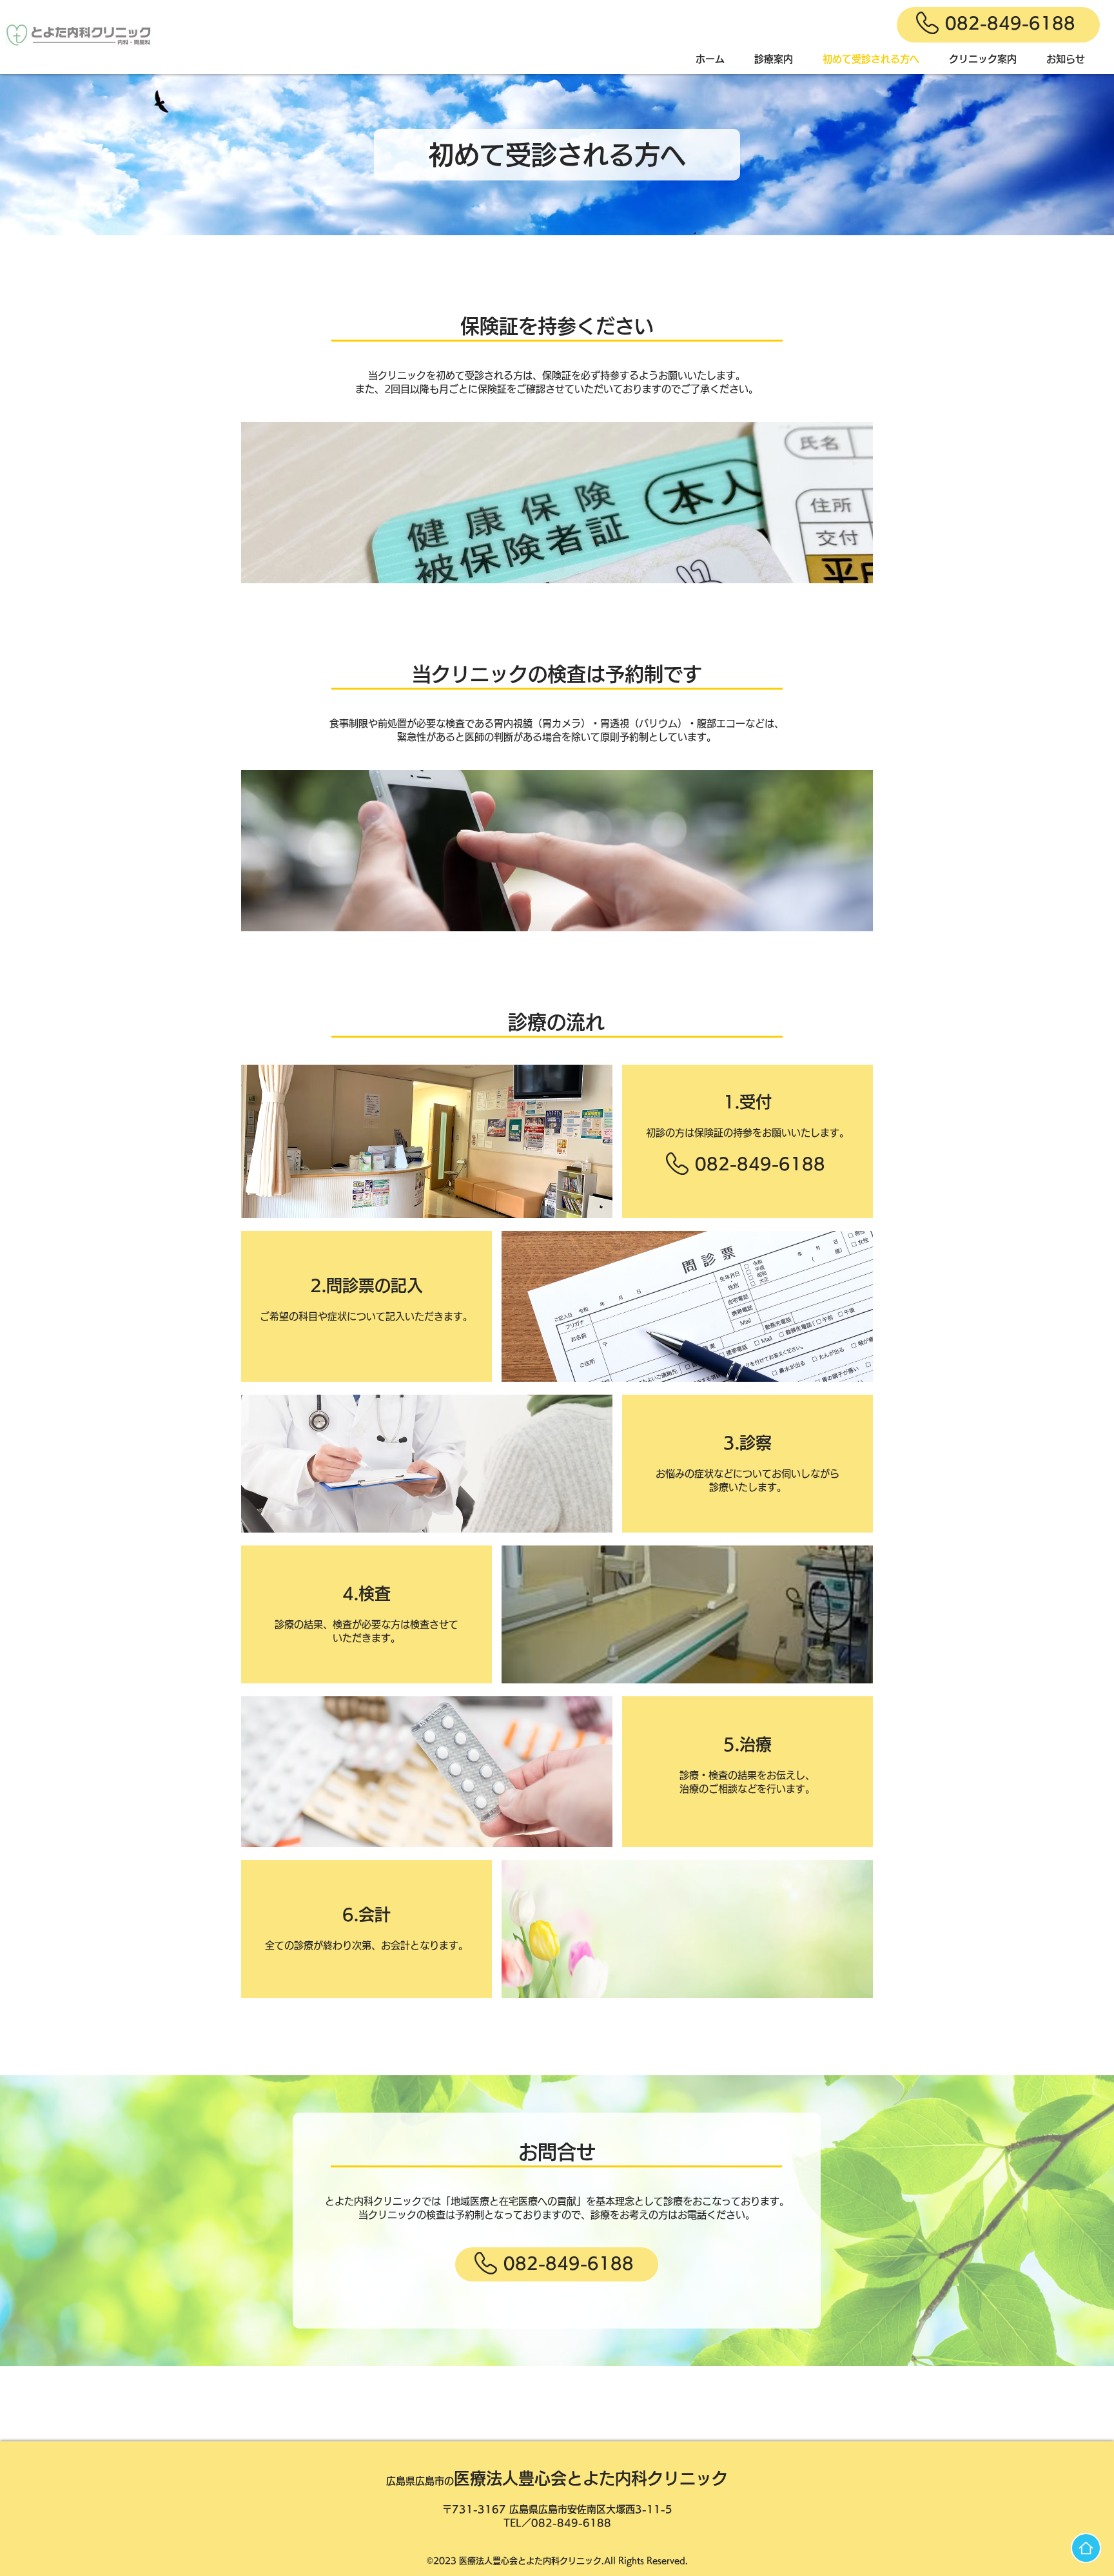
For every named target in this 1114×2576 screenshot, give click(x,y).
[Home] (1086, 2548)
